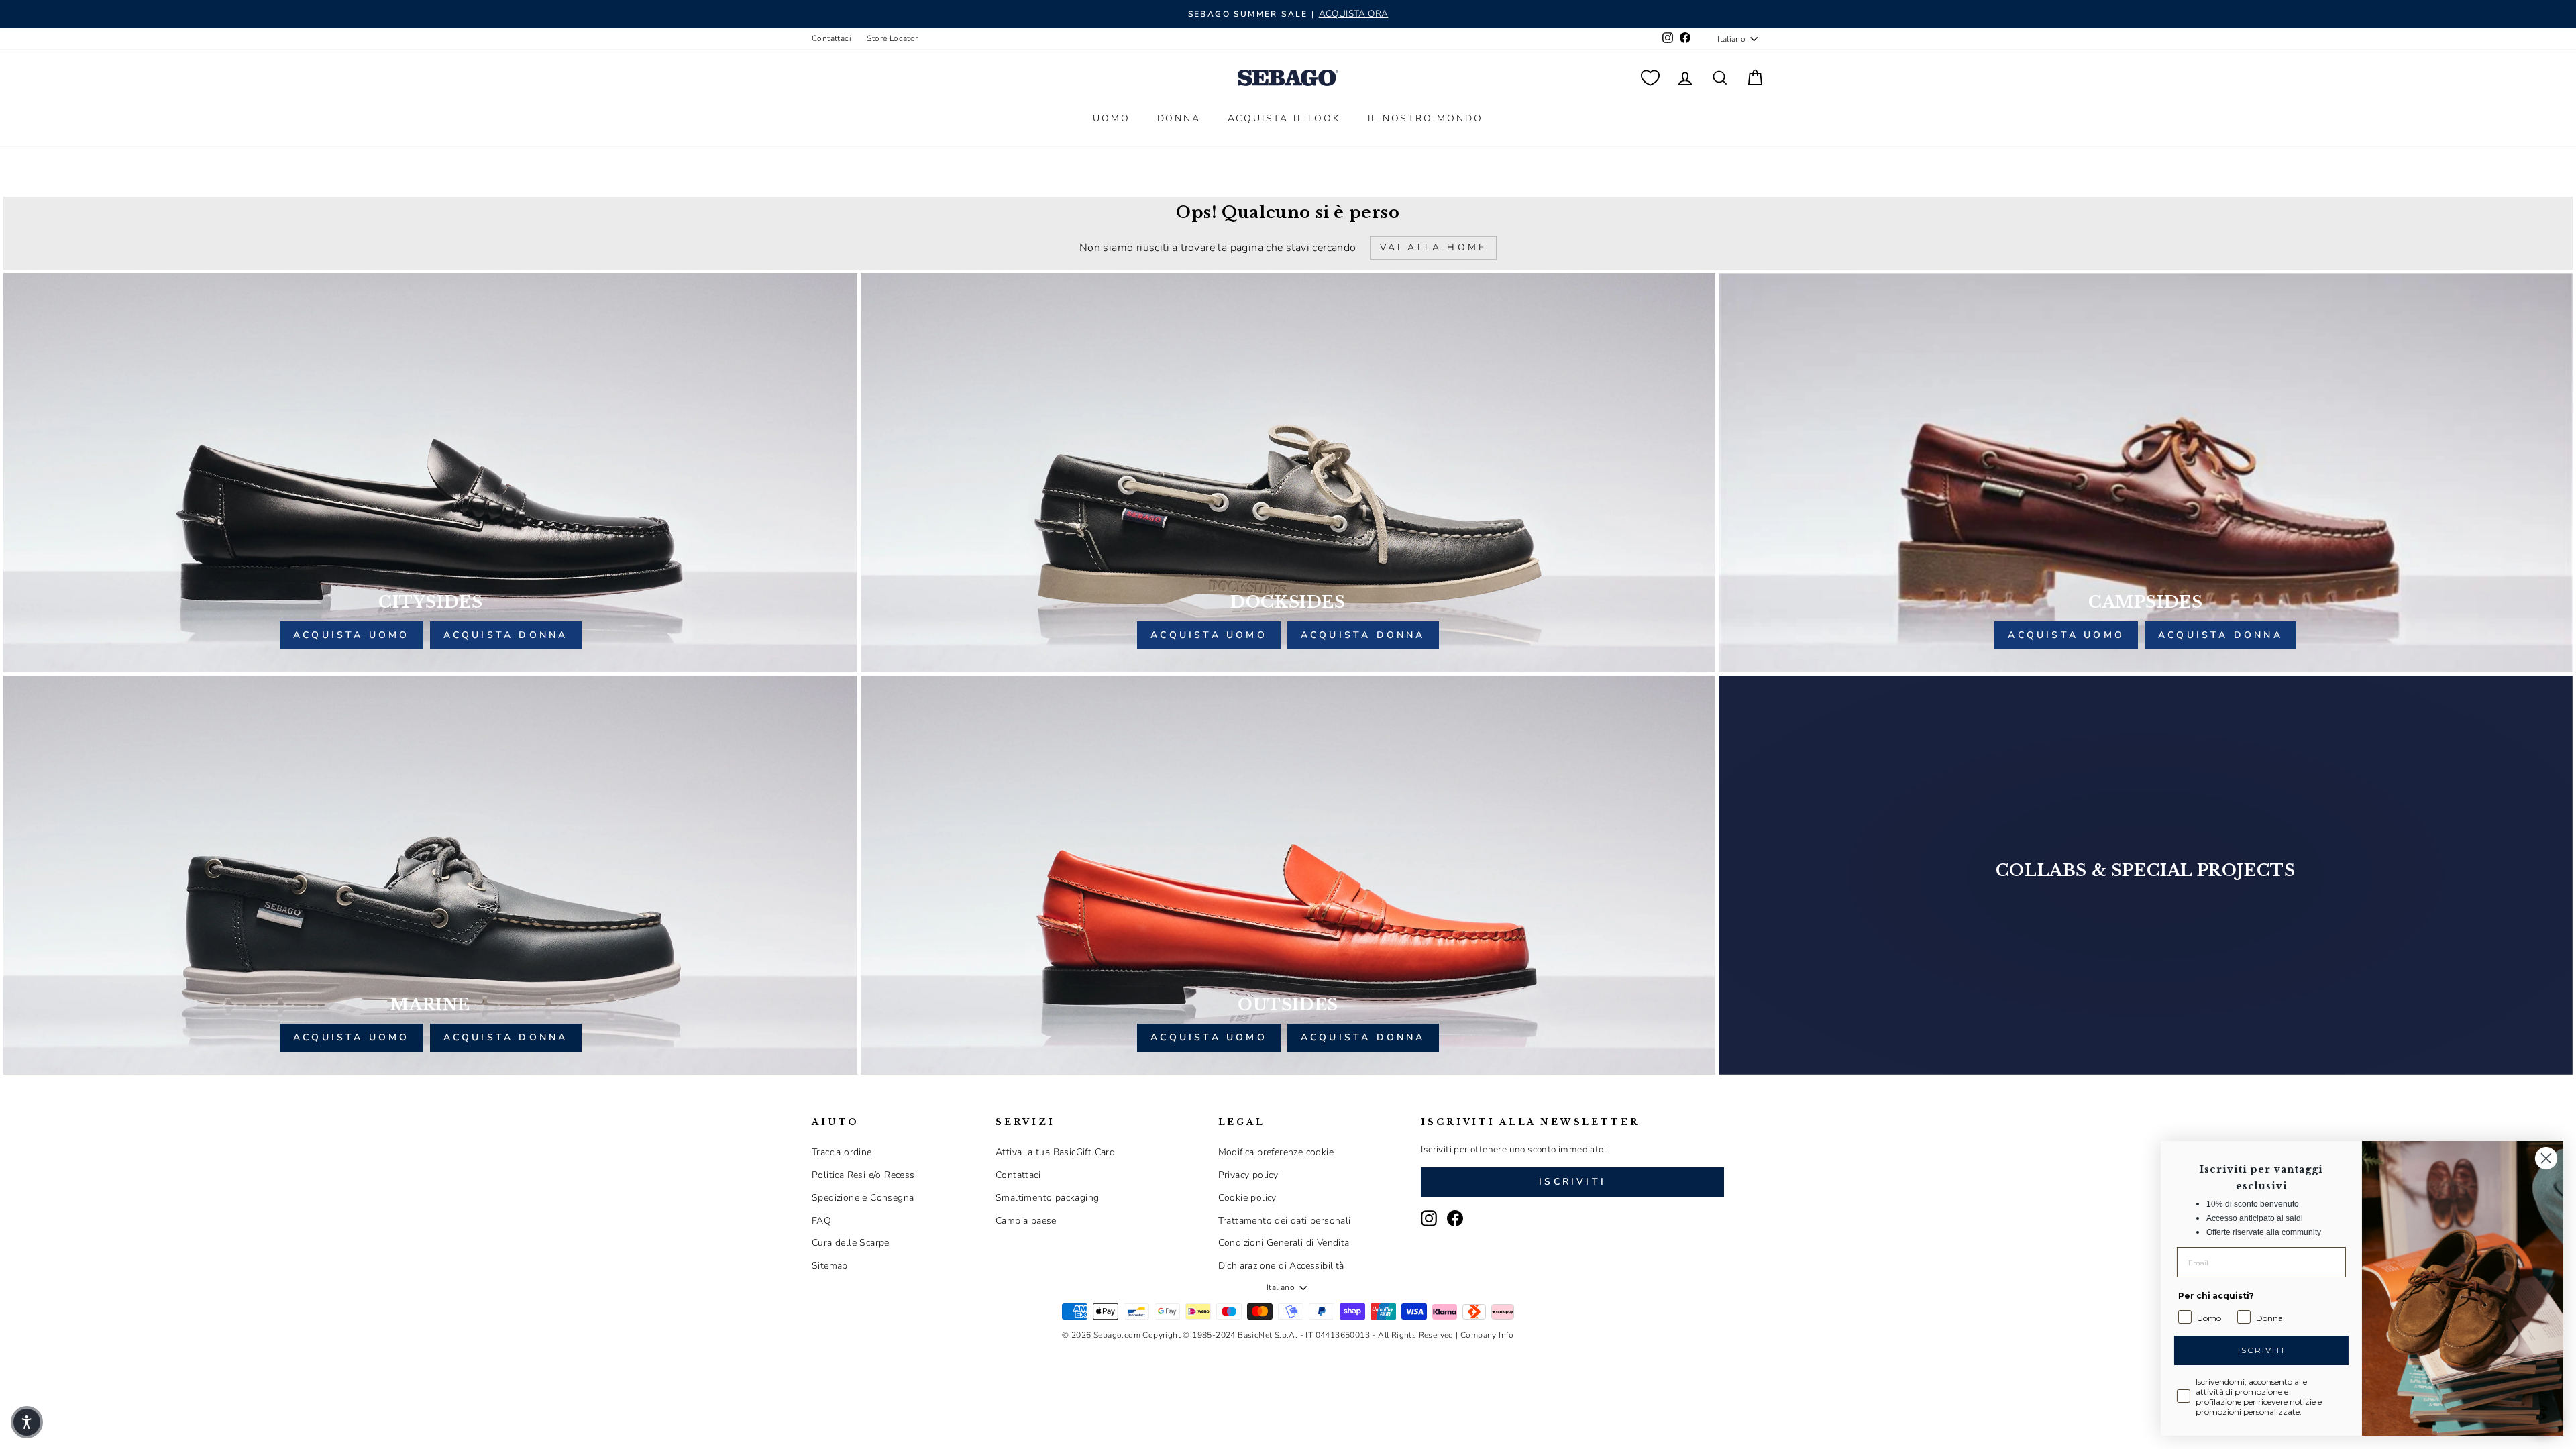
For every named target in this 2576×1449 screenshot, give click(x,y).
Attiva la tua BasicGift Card (1055, 1152)
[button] (27, 1422)
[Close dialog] (2545, 1158)
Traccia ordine (842, 1152)
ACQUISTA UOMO (352, 635)
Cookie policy (1247, 1198)
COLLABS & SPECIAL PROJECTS (2146, 870)
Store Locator (892, 38)
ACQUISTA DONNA (506, 635)
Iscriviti (1572, 1182)
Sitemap (830, 1266)
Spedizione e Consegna (863, 1198)
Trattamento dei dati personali (1285, 1221)
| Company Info (1485, 1335)
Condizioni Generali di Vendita (1284, 1243)
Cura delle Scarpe (851, 1243)
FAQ (821, 1221)
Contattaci (831, 38)
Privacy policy (1248, 1175)
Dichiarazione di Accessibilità (1281, 1266)
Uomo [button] (1111, 118)
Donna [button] (1179, 118)
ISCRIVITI (2261, 1350)
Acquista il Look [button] (1284, 118)
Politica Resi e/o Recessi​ (864, 1175)
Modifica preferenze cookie (1276, 1152)
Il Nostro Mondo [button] (1426, 118)
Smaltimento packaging (1047, 1198)
